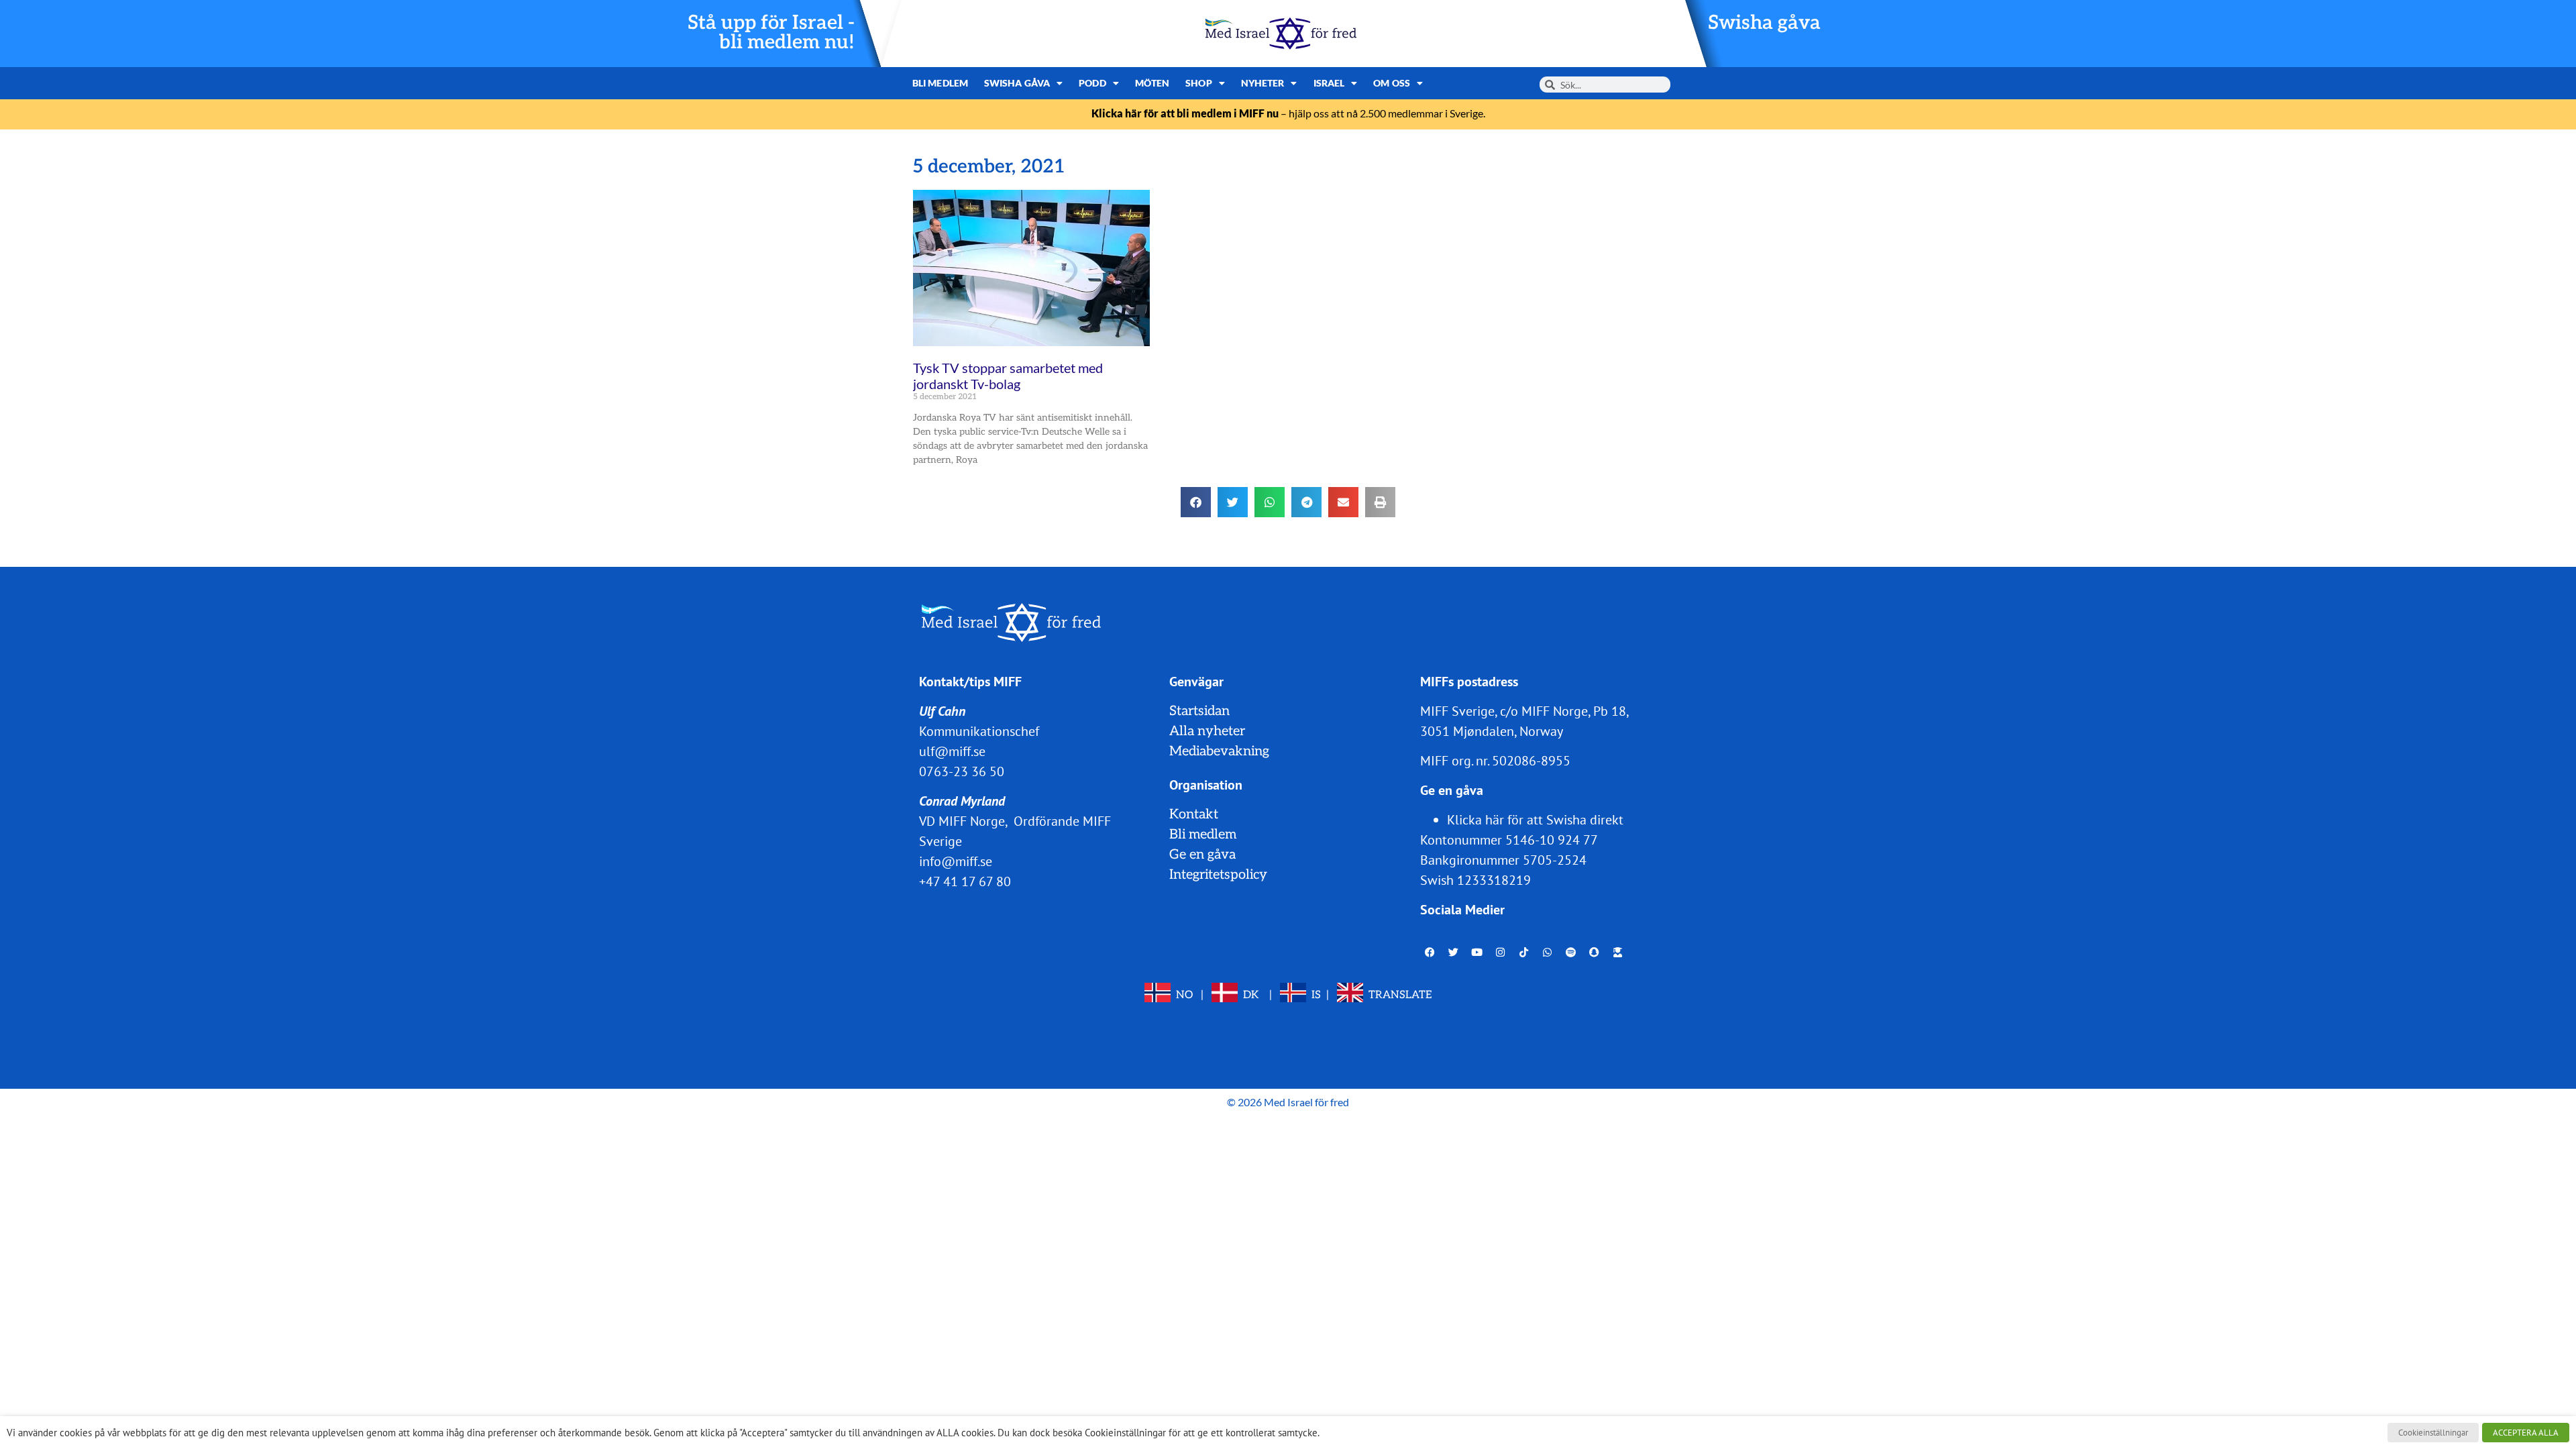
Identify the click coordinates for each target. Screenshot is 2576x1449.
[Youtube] (1477, 953)
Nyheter (1263, 83)
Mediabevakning (1219, 751)
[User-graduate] (1618, 953)
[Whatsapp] (1548, 953)
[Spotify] (1571, 953)
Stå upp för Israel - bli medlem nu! (771, 33)
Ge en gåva (1202, 855)
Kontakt (1194, 814)
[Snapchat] (1595, 953)
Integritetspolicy (1218, 875)
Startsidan (1199, 711)
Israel (1329, 83)
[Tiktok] (1524, 953)
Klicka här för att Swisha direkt (1535, 820)
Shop (1198, 83)
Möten (1152, 83)
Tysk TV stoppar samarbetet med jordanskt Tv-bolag (1008, 376)
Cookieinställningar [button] (2433, 1433)
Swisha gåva (1764, 23)
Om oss (1392, 83)
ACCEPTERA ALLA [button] (2526, 1433)
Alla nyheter (1207, 731)
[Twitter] (1454, 953)
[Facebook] (1430, 953)
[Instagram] (1501, 953)
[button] (1196, 502)
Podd (1092, 83)
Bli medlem (940, 83)
